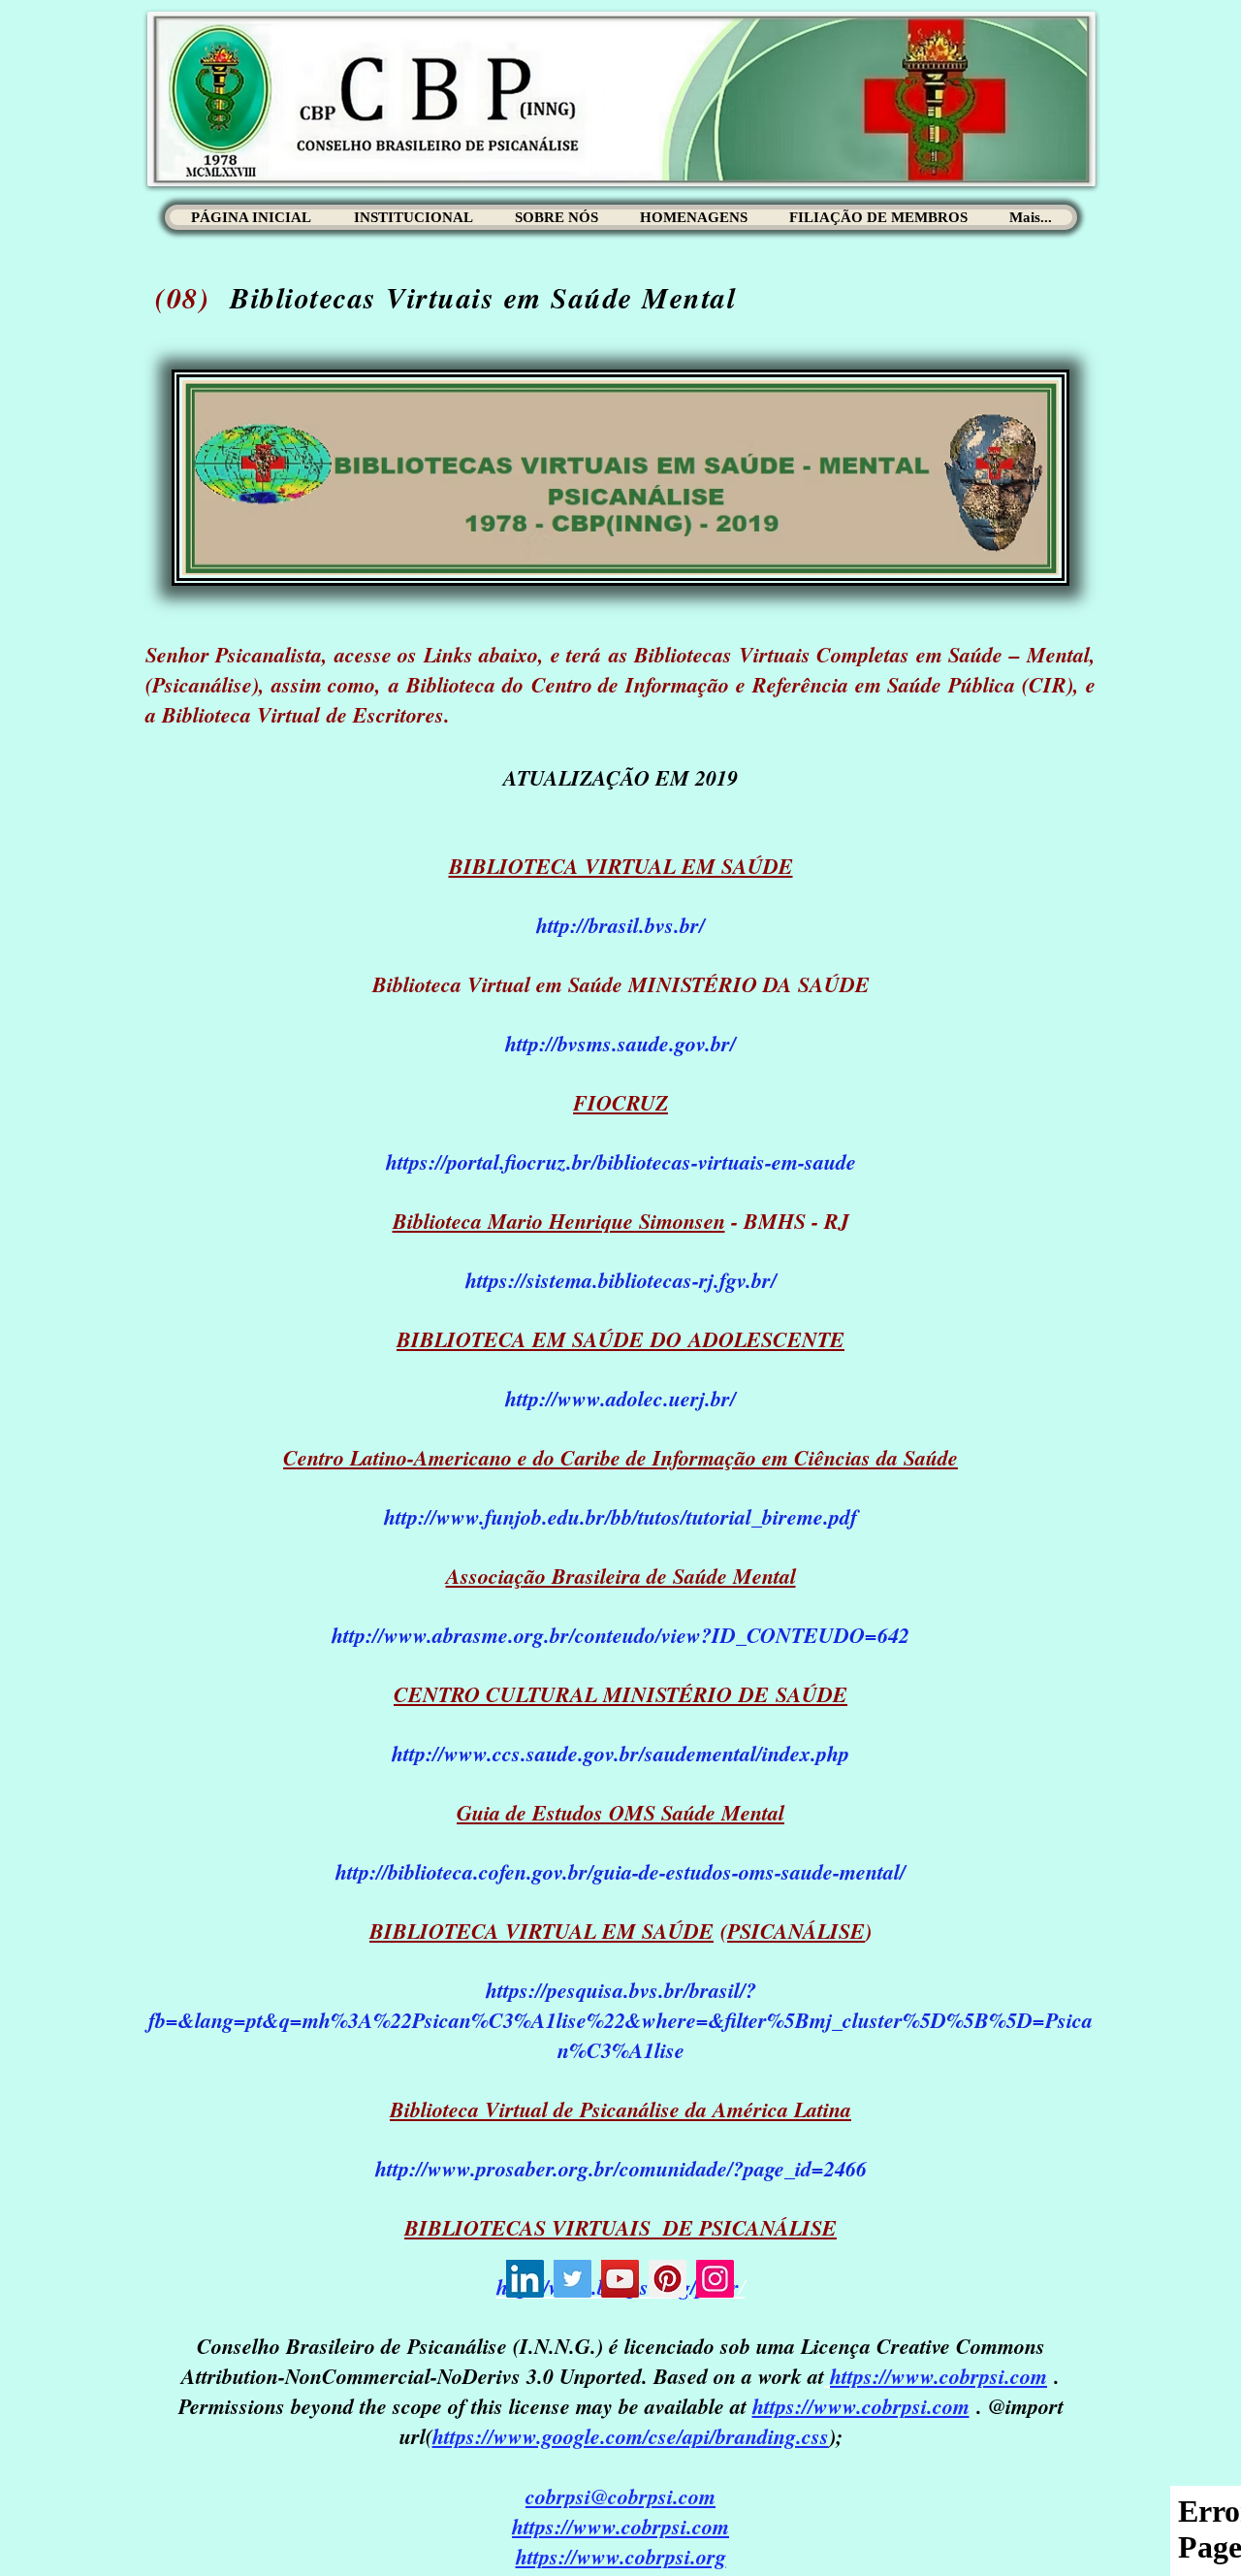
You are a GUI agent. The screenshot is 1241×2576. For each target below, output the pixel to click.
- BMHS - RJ (621, 1221)
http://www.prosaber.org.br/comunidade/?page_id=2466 (621, 2168)
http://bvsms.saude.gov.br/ (620, 1043)
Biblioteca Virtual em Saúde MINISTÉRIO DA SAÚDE (621, 984)
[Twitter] (573, 2279)
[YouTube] (620, 2279)
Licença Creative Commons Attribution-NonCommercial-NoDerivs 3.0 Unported (613, 2361)
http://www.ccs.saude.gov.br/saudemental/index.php (620, 1753)
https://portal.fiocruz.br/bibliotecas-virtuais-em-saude (621, 1161)
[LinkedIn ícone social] (525, 2279)
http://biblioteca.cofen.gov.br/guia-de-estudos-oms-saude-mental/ (620, 1871)
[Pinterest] (668, 2279)
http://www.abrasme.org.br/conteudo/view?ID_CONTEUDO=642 (620, 1635)
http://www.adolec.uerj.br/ (620, 1398)
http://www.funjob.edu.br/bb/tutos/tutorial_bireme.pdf (620, 1516)
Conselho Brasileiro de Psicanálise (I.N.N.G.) (400, 2346)
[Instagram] (715, 2279)
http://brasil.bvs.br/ (620, 925)
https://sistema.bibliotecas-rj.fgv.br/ (621, 1280)
